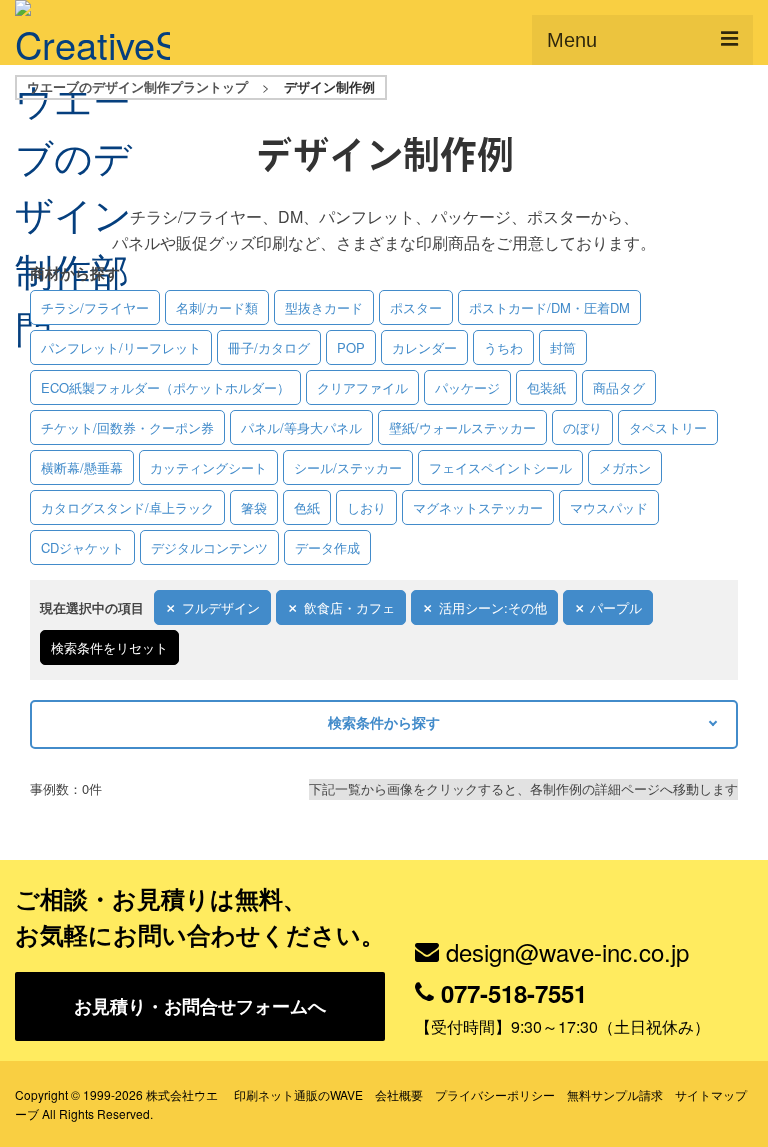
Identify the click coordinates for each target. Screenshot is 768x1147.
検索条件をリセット (109, 647)
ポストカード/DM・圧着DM (549, 307)
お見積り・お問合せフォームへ (200, 1006)
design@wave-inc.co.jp (567, 951)
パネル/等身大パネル (301, 427)
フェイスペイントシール (500, 467)
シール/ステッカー (348, 467)
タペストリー (668, 427)
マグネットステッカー (478, 507)
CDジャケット (82, 547)
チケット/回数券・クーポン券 (127, 427)
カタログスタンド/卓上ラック (127, 507)
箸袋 (254, 507)
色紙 (307, 507)
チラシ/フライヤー (95, 307)
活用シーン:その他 (493, 607)
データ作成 (327, 547)
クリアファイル (362, 387)
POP (351, 347)
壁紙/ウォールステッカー (462, 427)
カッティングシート (208, 467)
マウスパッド (609, 507)
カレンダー (424, 347)
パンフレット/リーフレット (121, 347)
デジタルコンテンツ (209, 547)
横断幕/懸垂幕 (82, 467)
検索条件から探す (384, 722)
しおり (366, 507)
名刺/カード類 (217, 307)
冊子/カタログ (269, 347)
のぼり (582, 427)
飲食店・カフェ (349, 607)
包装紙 (546, 387)
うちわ (503, 347)
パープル (616, 607)
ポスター (416, 307)
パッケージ (467, 387)
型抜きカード (324, 307)
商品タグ (619, 387)
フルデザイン (221, 607)
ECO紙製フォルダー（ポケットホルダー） (165, 387)
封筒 (563, 347)
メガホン (625, 467)
